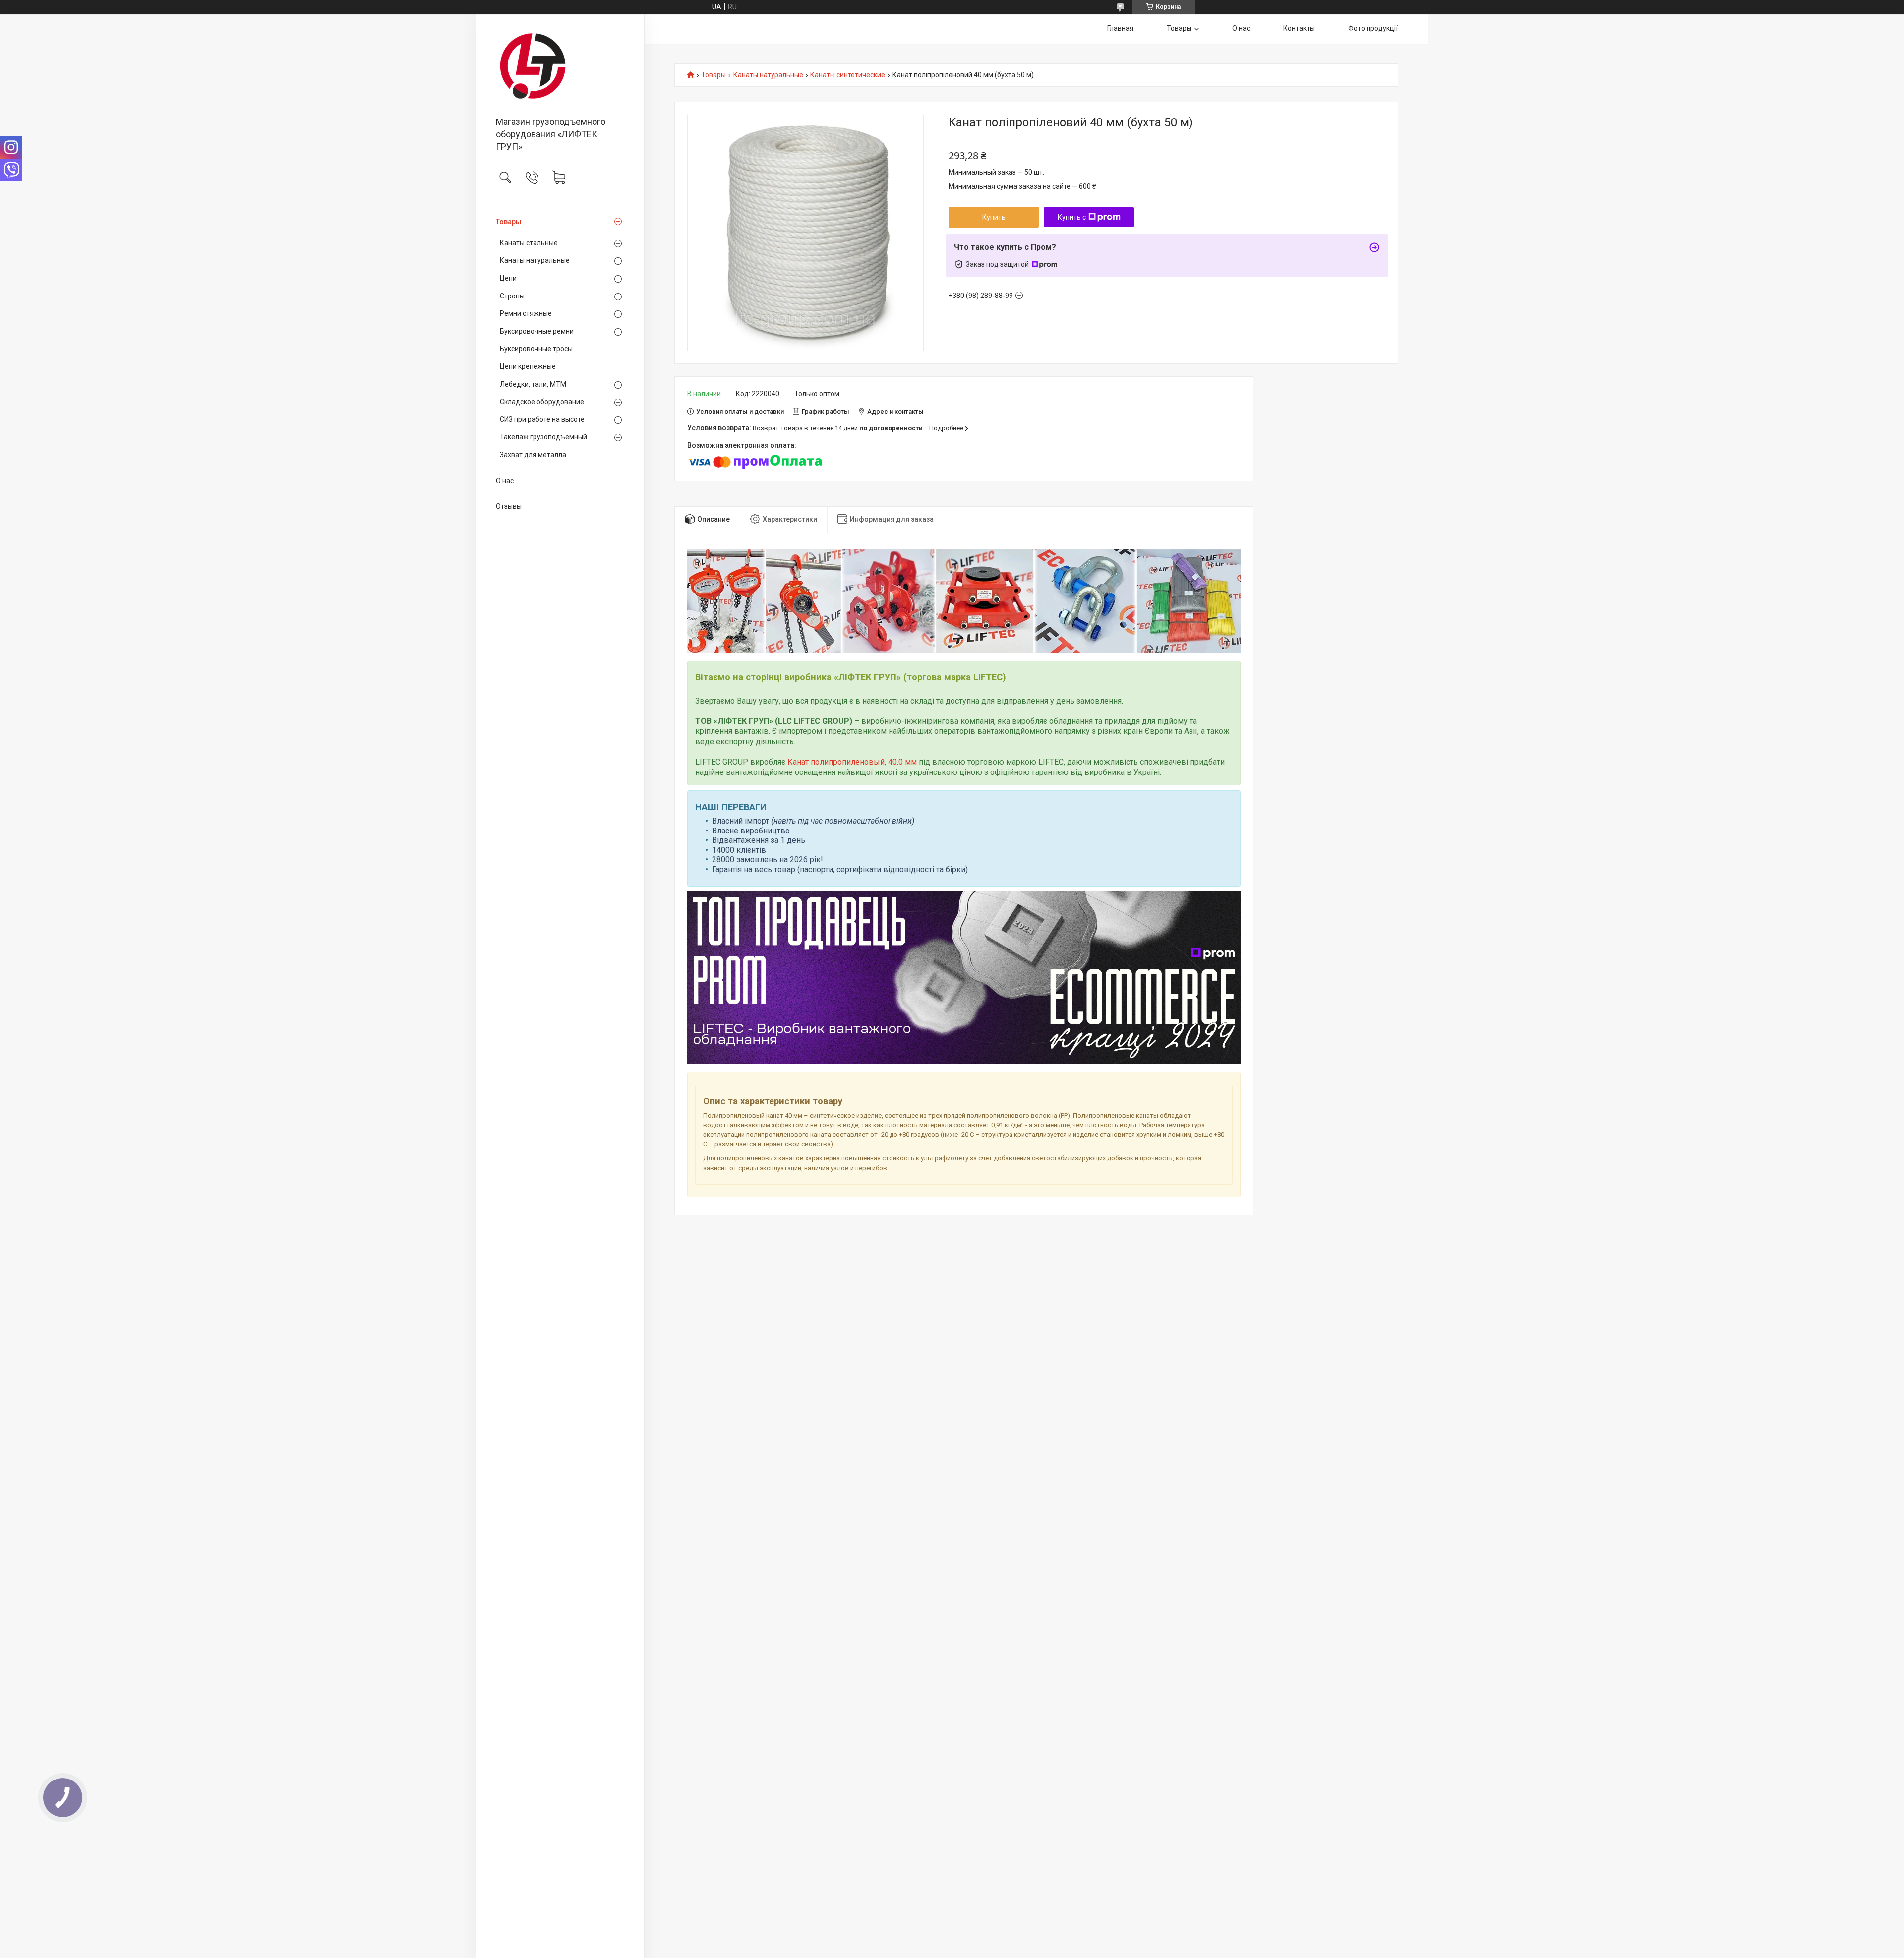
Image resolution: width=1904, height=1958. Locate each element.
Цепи (508, 278)
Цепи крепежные (528, 366)
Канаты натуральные (535, 260)
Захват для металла (533, 455)
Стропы (512, 296)
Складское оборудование (542, 402)
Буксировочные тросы (536, 349)
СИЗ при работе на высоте (542, 419)
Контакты (1299, 28)
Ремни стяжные (526, 313)
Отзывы (509, 506)
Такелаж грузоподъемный (543, 437)
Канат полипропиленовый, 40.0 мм (852, 762)
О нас (505, 481)
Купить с (1072, 217)
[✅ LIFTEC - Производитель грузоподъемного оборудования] (560, 66)
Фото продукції (1373, 28)
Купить (994, 217)
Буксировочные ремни (537, 331)
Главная (1120, 28)
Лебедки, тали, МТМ (533, 384)
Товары (508, 222)
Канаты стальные (529, 243)
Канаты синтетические (848, 75)
